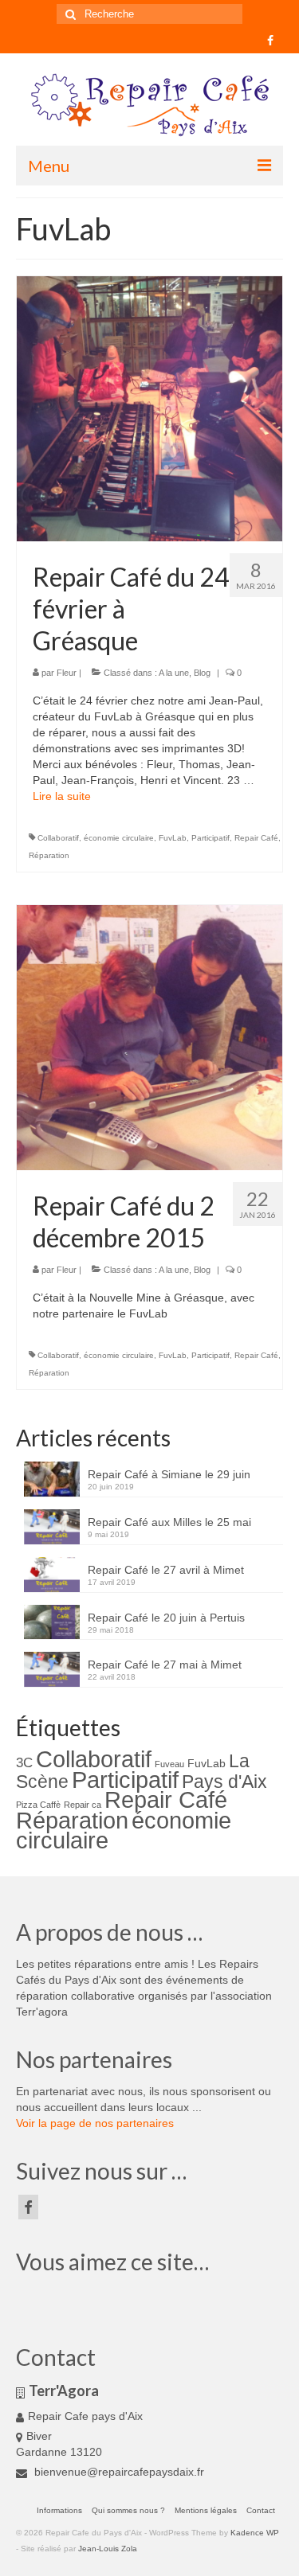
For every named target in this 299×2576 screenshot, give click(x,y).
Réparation (49, 855)
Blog (202, 673)
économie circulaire (119, 838)
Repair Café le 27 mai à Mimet (165, 1665)
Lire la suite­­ (62, 796)
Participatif (210, 838)
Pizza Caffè (38, 1805)
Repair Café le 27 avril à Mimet (166, 1570)
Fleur (67, 673)
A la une (174, 673)
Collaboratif (58, 838)
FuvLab (173, 838)
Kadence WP (255, 2533)
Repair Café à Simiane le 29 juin (169, 1474)
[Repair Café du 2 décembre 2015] (149, 1037)
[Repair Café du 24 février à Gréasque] (149, 408)
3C (24, 1763)
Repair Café (256, 838)
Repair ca (83, 1805)
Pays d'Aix (224, 1782)
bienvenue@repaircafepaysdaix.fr (118, 2472)
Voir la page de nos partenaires (95, 2123)
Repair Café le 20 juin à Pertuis (166, 1618)
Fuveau (169, 1764)
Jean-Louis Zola (108, 2549)
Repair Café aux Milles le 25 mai (169, 1522)
